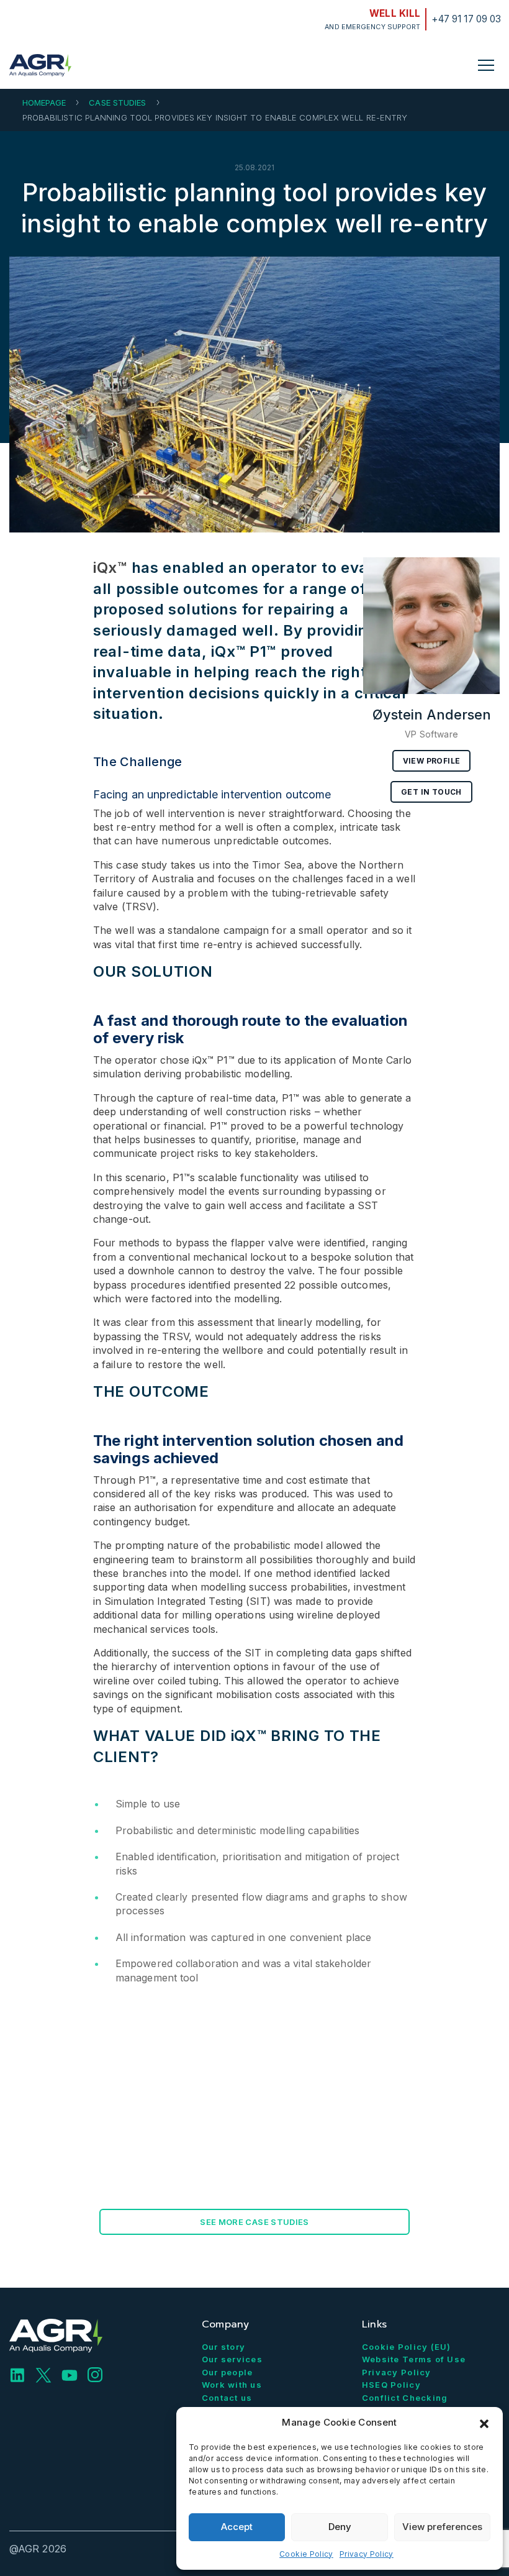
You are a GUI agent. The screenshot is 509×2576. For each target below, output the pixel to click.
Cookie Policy (306, 2554)
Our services (232, 2359)
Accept (237, 2527)
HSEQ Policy (391, 2385)
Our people (227, 2372)
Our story (224, 2347)
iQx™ (110, 568)
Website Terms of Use (414, 2359)
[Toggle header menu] (486, 65)
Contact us (227, 2398)
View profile (432, 761)
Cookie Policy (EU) (407, 2347)
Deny (340, 2527)
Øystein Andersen (432, 715)
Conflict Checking (405, 2398)
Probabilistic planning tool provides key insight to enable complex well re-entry (254, 208)
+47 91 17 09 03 (466, 19)
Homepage (44, 103)
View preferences (442, 2527)
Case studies (117, 103)
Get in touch (431, 792)
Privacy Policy (367, 2554)
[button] (484, 2423)
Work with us (232, 2385)
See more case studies (254, 2222)
